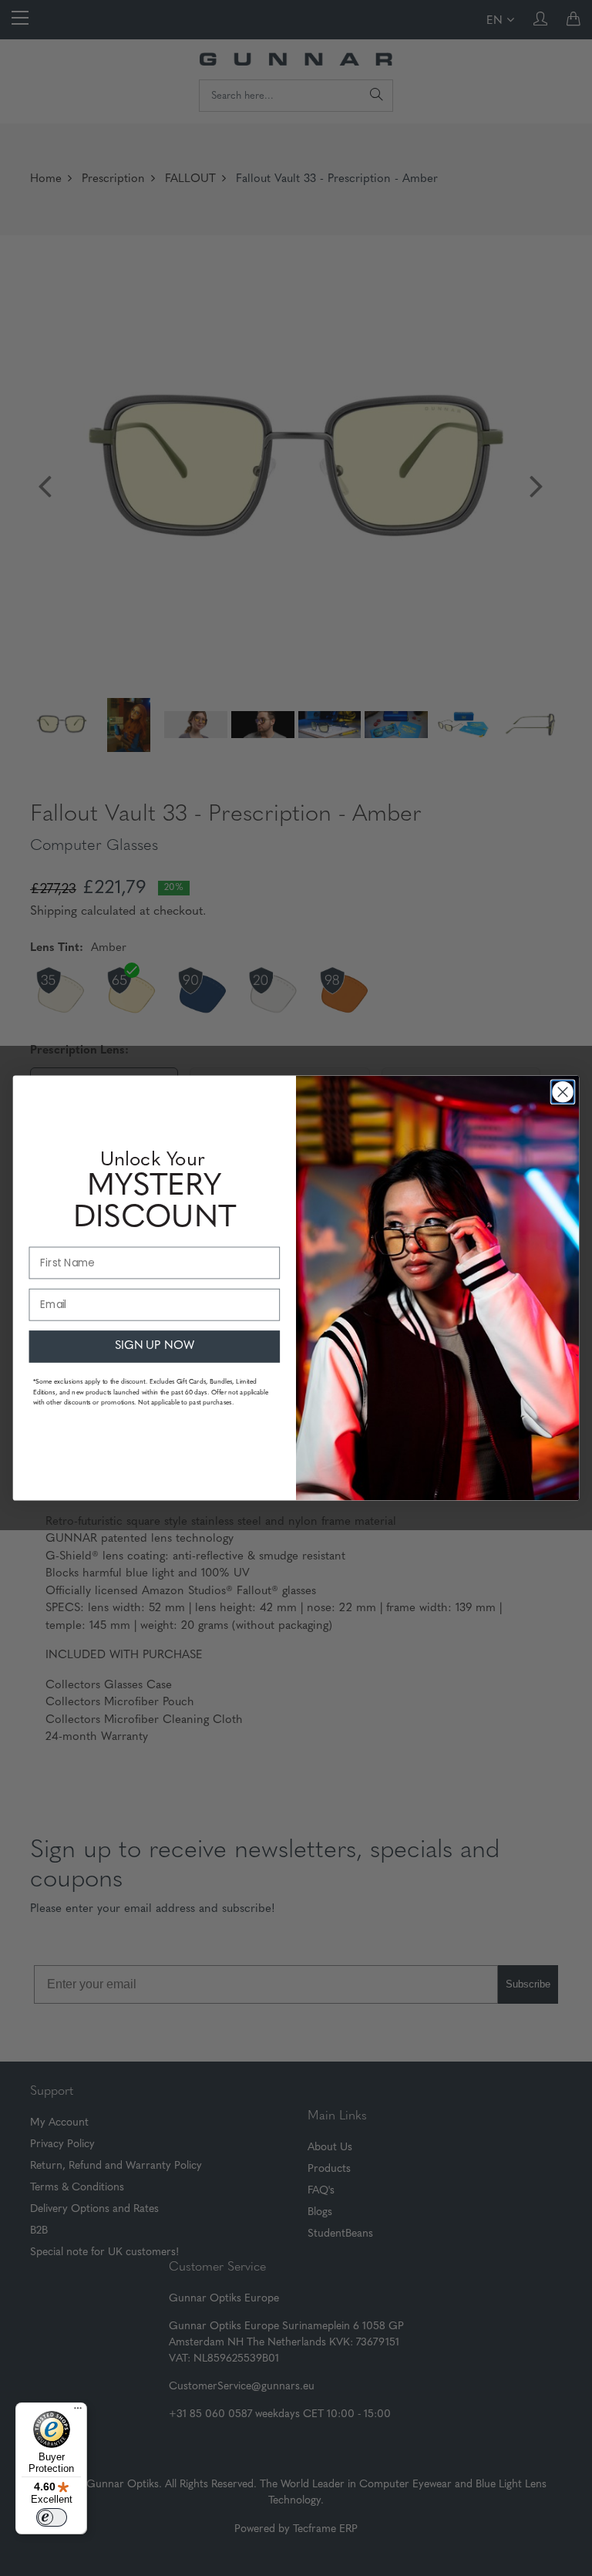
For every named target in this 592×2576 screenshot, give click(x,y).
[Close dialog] (562, 1092)
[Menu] (78, 2412)
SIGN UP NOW (155, 1346)
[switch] (52, 2517)
